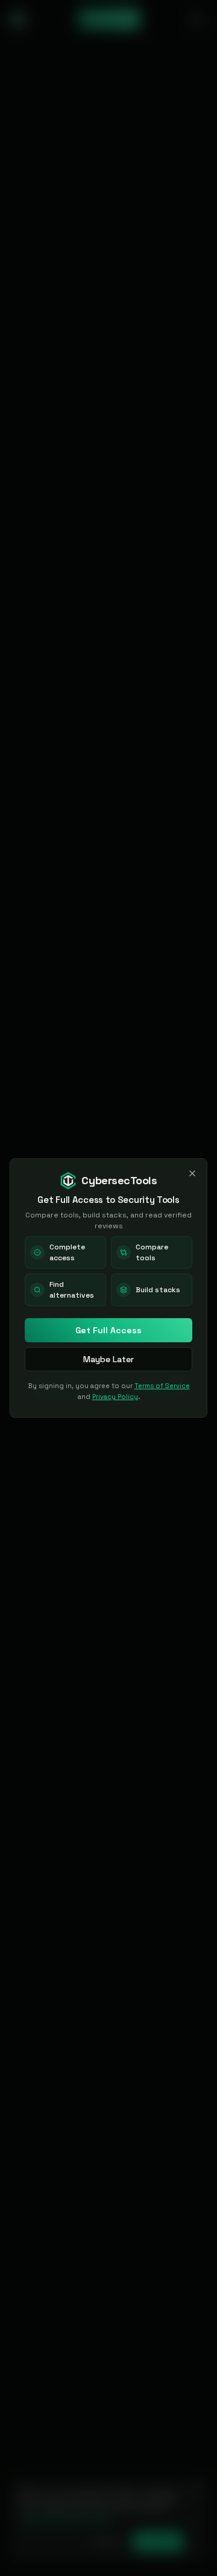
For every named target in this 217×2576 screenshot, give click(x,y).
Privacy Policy (115, 1397)
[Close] (192, 1173)
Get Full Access (108, 1330)
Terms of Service (162, 1386)
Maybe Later (108, 1359)
